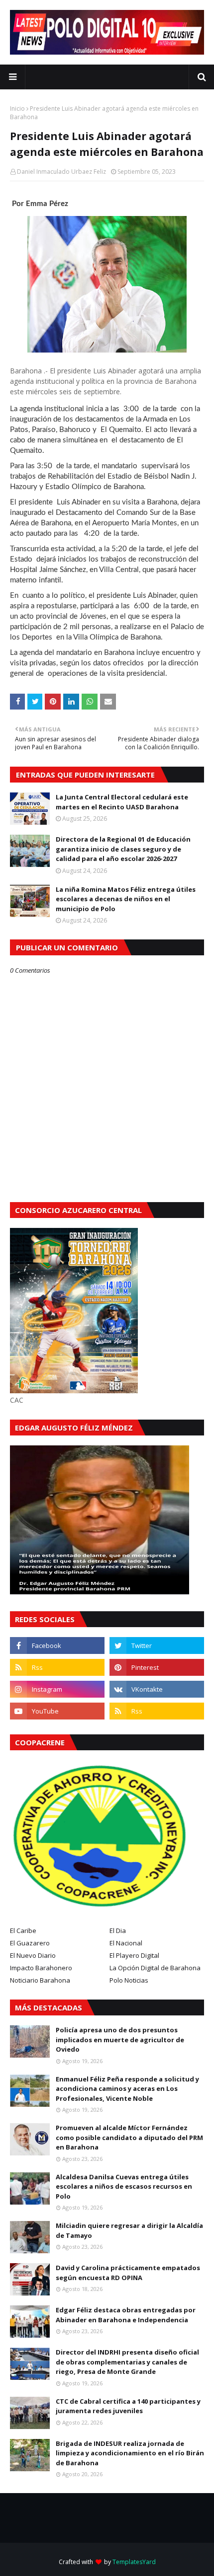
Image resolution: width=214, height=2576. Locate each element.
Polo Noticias (129, 1980)
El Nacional (126, 1943)
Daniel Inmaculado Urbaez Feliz (61, 172)
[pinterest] (157, 1667)
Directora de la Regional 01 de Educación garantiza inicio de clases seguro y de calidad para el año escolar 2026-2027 (123, 849)
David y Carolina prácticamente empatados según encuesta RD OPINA (128, 2273)
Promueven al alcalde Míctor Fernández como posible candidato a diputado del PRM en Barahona (129, 2137)
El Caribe (23, 1931)
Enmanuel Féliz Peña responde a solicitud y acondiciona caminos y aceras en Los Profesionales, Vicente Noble (127, 2089)
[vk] (157, 1689)
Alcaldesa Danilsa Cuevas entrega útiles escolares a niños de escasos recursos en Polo (124, 2186)
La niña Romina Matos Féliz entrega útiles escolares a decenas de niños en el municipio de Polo (126, 899)
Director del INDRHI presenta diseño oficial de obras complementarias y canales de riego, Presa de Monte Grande (127, 2362)
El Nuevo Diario (33, 1955)
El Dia (118, 1931)
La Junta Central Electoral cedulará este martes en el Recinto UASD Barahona (122, 802)
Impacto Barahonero (41, 1968)
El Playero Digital (134, 1955)
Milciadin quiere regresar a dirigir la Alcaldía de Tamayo (129, 2230)
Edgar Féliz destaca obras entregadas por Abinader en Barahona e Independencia (126, 2315)
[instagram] (57, 1689)
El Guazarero (30, 1943)
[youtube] (57, 1711)
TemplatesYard (134, 2562)
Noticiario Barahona (40, 1980)
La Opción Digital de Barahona (155, 1968)
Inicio (17, 108)
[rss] (57, 1667)
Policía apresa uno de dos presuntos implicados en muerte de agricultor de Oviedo (120, 2039)
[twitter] (157, 1646)
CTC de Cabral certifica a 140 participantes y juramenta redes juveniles (128, 2406)
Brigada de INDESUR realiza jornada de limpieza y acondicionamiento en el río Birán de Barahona (130, 2453)
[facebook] (57, 1646)
